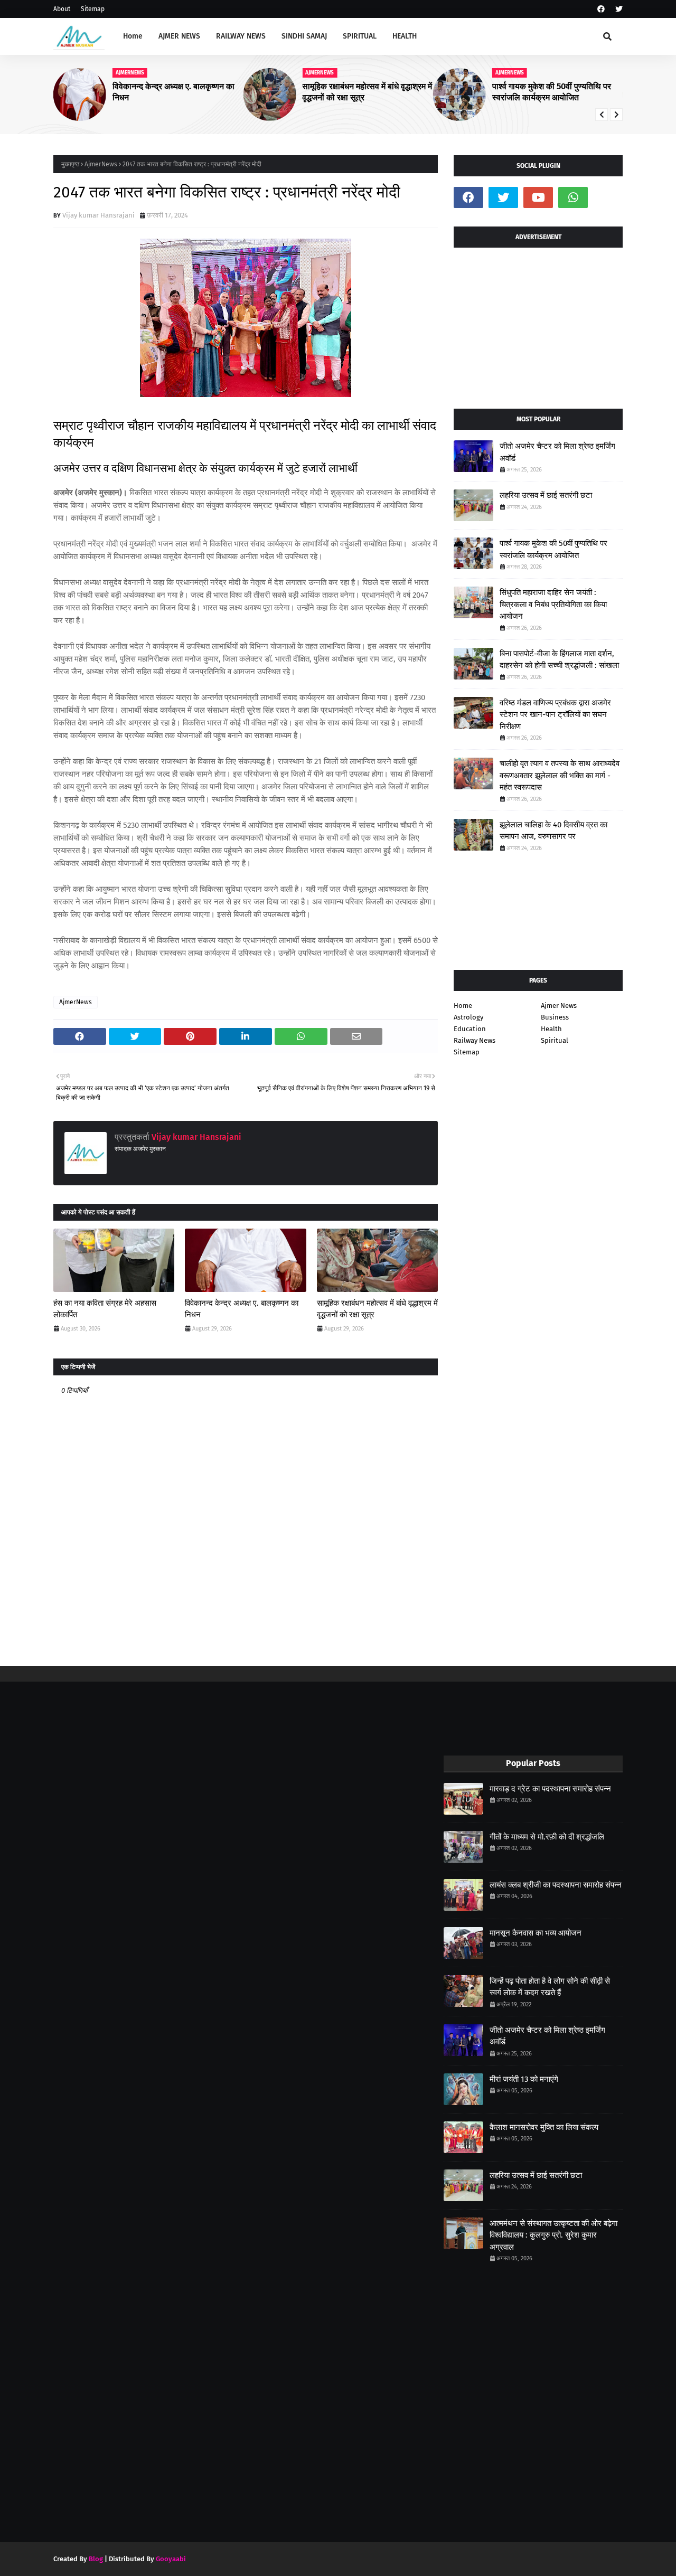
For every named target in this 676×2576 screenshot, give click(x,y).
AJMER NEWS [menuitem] (179, 36)
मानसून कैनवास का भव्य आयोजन (536, 1933)
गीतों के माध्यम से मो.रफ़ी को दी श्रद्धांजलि (547, 1837)
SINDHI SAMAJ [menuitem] (304, 36)
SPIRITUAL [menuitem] (360, 36)
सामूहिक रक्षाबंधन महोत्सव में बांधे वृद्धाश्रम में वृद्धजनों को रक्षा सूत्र (367, 92)
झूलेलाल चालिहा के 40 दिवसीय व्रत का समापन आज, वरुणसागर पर (553, 831)
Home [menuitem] (133, 36)
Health (551, 1029)
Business (555, 1017)
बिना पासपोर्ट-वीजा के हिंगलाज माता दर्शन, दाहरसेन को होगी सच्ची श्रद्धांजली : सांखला (559, 660)
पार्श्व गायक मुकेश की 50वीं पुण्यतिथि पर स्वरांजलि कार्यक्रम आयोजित (552, 92)
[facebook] (601, 9)
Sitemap (93, 9)
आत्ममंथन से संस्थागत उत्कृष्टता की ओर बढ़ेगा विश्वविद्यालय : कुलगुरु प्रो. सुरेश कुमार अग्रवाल (553, 2235)
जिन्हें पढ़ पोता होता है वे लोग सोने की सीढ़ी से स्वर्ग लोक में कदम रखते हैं (550, 1987)
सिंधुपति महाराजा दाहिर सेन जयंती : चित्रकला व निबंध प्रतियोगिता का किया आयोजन (553, 604)
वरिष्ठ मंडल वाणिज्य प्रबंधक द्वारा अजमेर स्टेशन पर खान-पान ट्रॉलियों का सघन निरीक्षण (555, 715)
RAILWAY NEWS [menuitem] (241, 36)
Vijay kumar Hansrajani (98, 215)
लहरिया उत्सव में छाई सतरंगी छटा (546, 495)
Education (470, 1029)
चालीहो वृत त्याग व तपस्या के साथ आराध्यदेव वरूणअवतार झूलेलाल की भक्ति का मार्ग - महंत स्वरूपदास (560, 775)
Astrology (468, 1017)
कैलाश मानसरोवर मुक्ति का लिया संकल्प (544, 2127)
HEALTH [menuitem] (405, 36)
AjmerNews (101, 164)
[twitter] (618, 9)
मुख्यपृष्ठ (70, 164)
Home (463, 1006)
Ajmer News (559, 1006)
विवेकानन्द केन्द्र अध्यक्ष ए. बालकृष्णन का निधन (173, 92)
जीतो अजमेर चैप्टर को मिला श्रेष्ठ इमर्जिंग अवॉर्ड (557, 452)
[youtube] (538, 197)
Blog (96, 2559)
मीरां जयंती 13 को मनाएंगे (524, 2079)
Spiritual (555, 1040)
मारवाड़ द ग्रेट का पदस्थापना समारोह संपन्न (550, 1789)
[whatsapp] (573, 197)
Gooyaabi (171, 2559)
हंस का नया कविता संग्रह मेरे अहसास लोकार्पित (105, 1309)
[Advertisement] (538, 324)
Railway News (475, 1040)
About (62, 9)
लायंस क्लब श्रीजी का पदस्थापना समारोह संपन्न (556, 1885)
